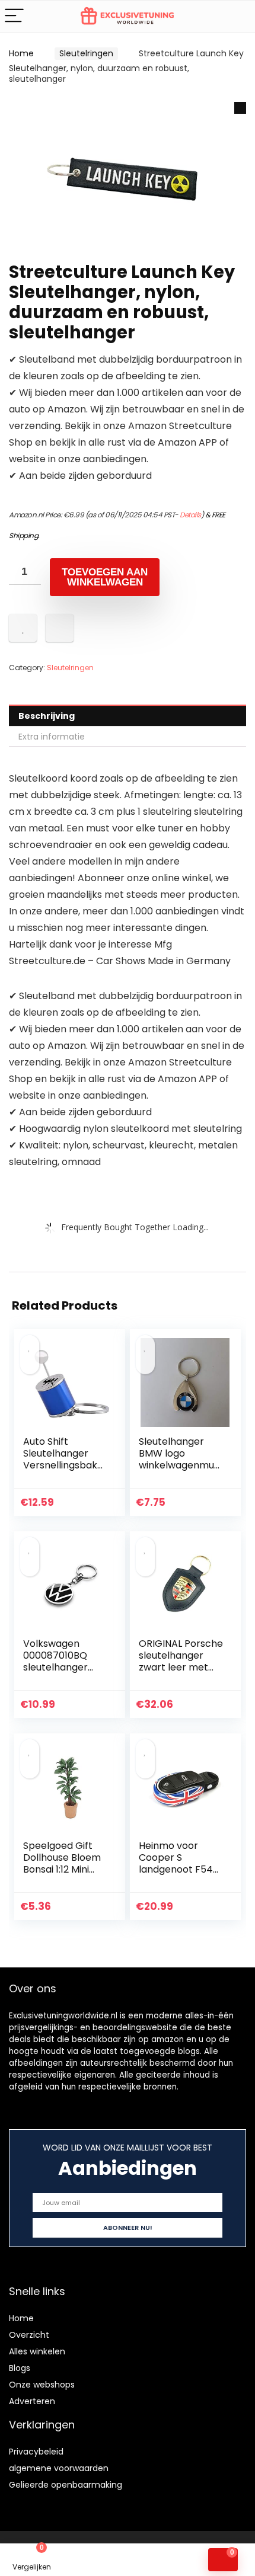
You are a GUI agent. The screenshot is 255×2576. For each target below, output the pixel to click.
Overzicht (29, 2335)
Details (190, 515)
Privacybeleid (36, 2452)
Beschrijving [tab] (47, 716)
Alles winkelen (37, 2351)
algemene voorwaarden (59, 2468)
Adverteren (32, 2401)
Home (21, 53)
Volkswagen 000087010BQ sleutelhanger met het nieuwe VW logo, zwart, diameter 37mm (61, 1673)
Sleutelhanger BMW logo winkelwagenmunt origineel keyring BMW (180, 1465)
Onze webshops (42, 2385)
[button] (240, 108)
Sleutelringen (86, 53)
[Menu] (14, 16)
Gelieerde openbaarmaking (66, 2485)
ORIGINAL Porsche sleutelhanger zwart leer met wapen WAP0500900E (181, 1667)
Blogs (20, 2368)
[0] (223, 2560)
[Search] (237, 16)
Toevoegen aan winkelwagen (105, 577)
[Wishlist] (96, 2560)
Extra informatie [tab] (52, 737)
